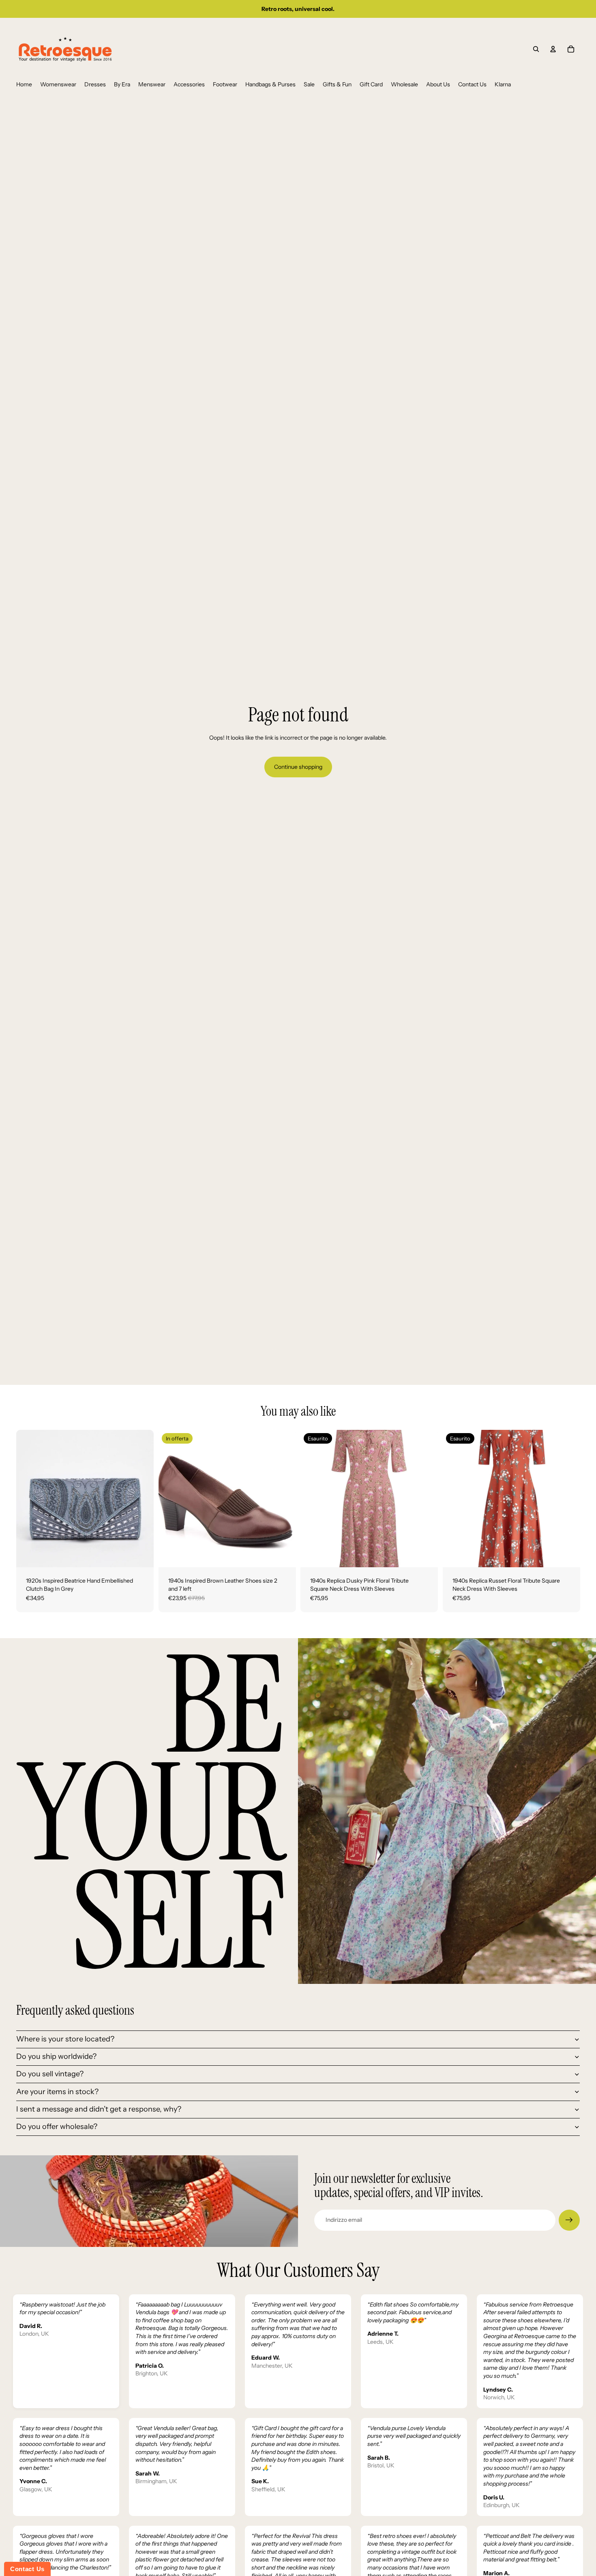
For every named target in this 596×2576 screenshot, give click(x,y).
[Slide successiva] (141, 1499)
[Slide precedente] (28, 1499)
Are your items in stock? (57, 2092)
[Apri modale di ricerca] (536, 49)
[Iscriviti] (569, 2220)
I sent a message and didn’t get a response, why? (99, 2109)
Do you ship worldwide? (56, 2056)
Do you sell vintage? (50, 2074)
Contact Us (27, 2569)
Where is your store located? (65, 2039)
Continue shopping (298, 767)
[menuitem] (24, 85)
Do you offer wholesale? (57, 2127)
